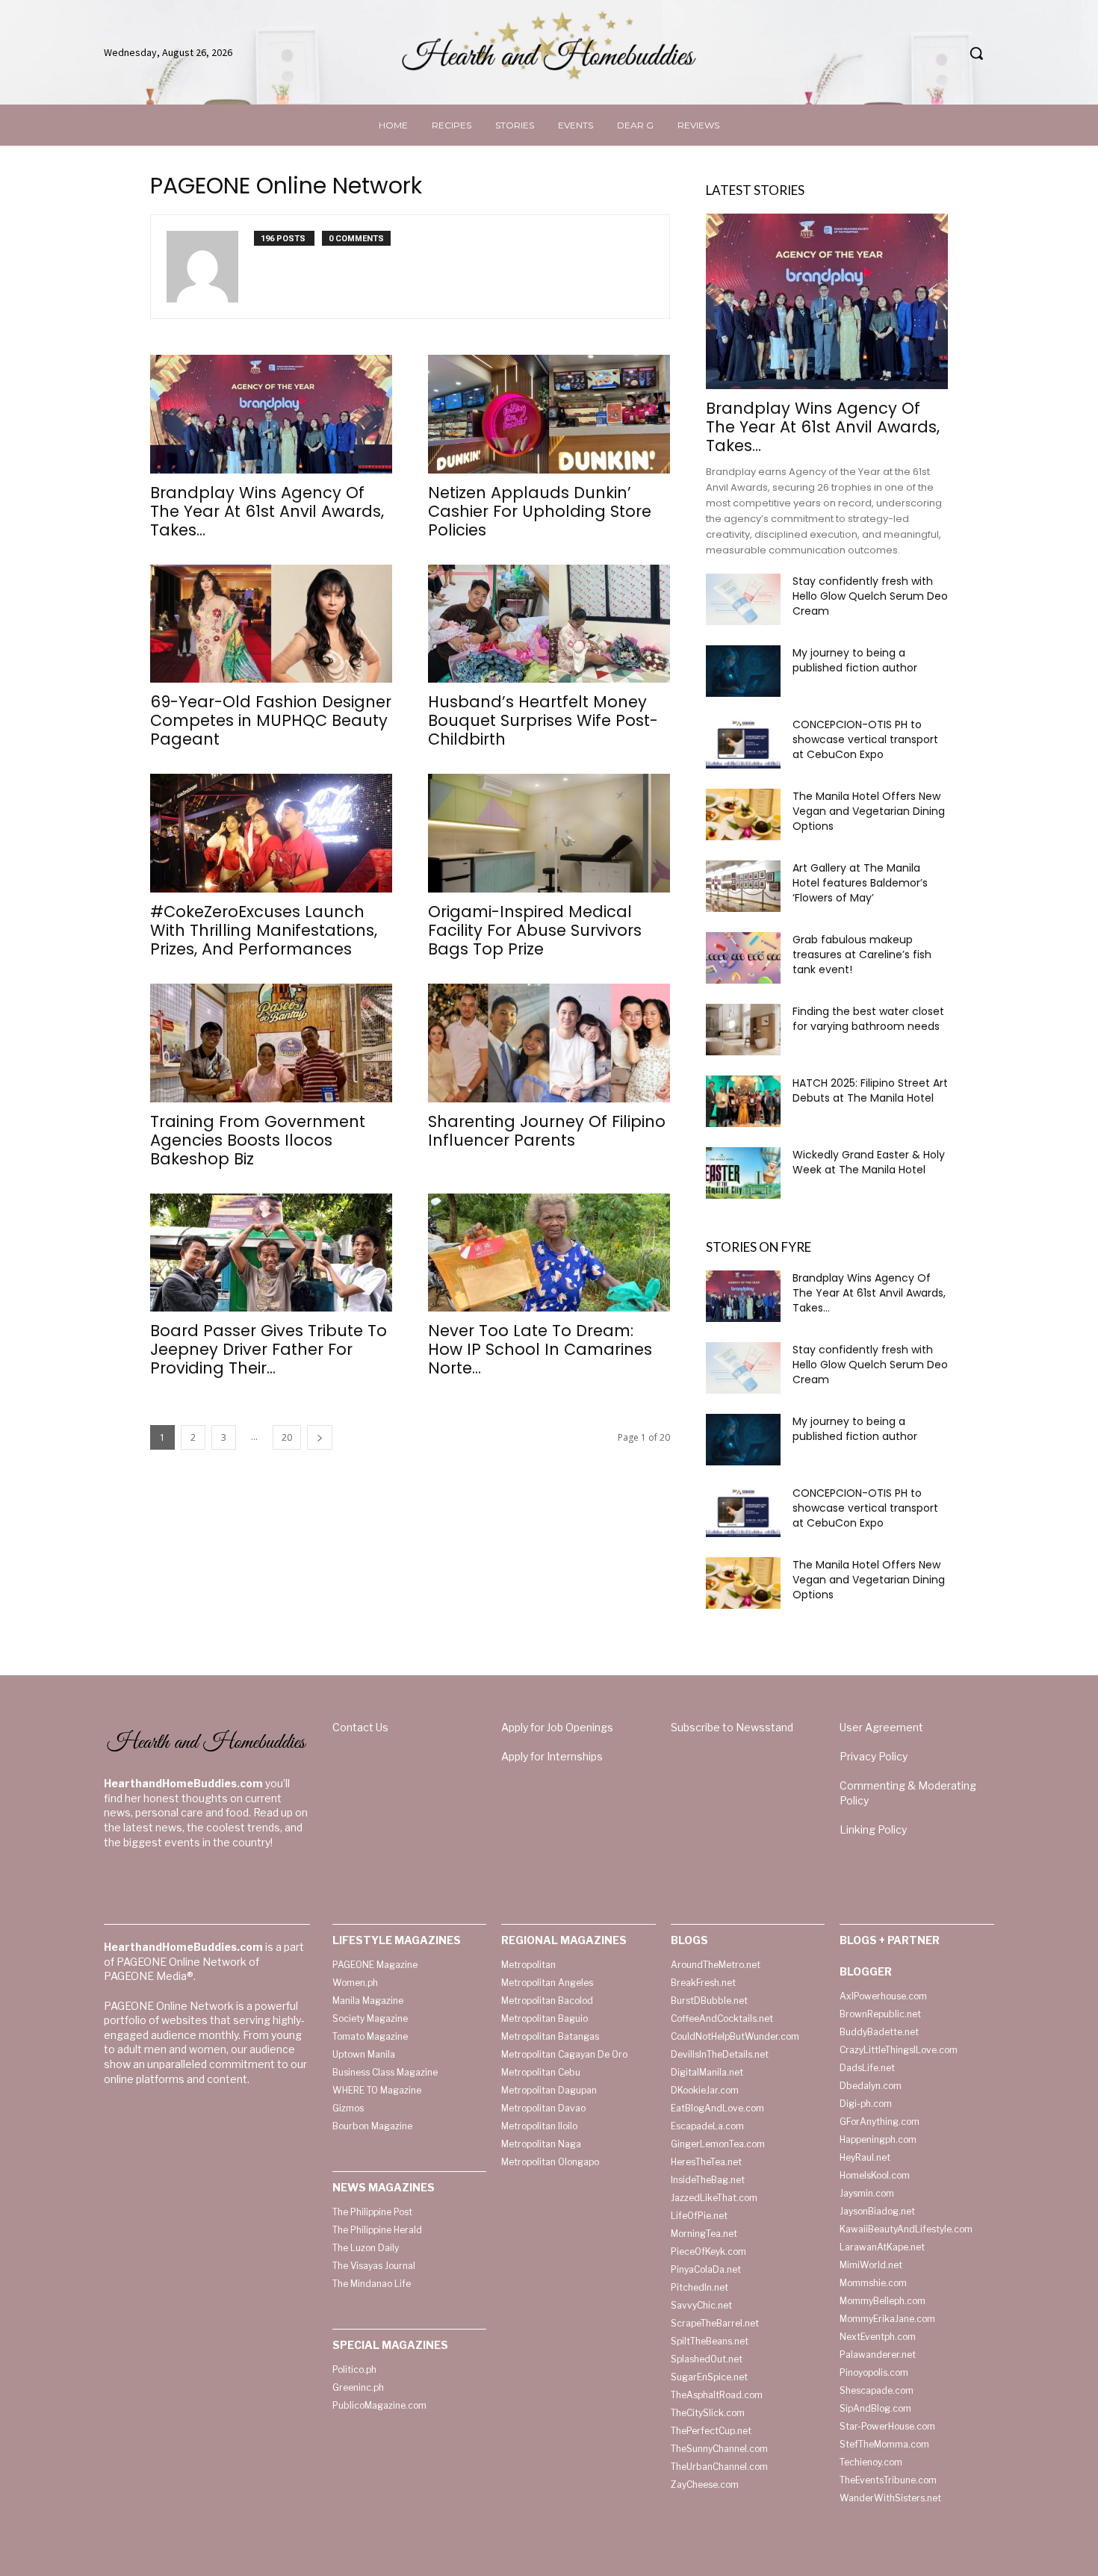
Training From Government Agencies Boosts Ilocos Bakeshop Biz (258, 1140)
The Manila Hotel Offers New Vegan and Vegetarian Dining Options (869, 811)
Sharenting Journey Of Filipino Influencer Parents (547, 1131)
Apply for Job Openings (557, 1727)
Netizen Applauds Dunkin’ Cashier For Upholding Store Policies (540, 511)
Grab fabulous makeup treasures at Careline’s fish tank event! (862, 955)
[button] (976, 53)
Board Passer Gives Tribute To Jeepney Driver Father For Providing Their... (269, 1349)
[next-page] (320, 1437)
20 (287, 1437)
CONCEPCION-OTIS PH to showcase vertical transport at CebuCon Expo (865, 739)
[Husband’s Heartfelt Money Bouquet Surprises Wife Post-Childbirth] (549, 624)
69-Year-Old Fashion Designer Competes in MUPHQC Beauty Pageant (271, 720)
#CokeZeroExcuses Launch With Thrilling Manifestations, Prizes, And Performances (264, 930)
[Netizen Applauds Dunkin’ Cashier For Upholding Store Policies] (549, 414)
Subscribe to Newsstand (732, 1727)
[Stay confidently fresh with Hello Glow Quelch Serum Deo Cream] (743, 599)
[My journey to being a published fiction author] (743, 671)
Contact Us (360, 1727)
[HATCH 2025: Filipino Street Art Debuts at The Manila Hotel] (743, 1101)
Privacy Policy (874, 1756)
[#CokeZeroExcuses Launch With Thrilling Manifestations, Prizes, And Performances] (271, 833)
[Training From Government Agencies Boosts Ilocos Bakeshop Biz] (271, 1043)
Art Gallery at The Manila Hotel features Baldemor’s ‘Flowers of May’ (860, 883)
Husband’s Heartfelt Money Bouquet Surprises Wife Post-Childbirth (543, 720)
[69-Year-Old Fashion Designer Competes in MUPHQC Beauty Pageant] (271, 624)
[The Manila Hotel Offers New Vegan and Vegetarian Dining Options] (743, 814)
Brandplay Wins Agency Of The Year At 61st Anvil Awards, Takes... (267, 511)
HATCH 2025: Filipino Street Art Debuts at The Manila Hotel (870, 1090)
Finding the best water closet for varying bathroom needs (868, 1019)
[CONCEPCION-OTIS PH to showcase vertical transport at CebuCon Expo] (743, 743)
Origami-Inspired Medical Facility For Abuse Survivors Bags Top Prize (535, 930)
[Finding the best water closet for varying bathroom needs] (743, 1030)
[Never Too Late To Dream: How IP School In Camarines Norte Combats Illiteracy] (549, 1253)
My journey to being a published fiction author (855, 660)
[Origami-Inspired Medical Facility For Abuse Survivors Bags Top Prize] (549, 833)
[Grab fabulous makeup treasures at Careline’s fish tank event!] (743, 958)
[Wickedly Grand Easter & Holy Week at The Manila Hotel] (743, 1173)
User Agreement (881, 1727)
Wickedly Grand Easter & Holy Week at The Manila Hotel (869, 1162)
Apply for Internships (552, 1756)
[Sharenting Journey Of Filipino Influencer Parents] (549, 1043)
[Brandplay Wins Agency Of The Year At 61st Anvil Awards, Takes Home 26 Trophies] (271, 414)
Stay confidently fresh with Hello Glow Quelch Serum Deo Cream (870, 596)
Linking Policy (873, 1829)
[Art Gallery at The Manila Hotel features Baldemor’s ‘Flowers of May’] (743, 886)
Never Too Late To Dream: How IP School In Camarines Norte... (540, 1349)
